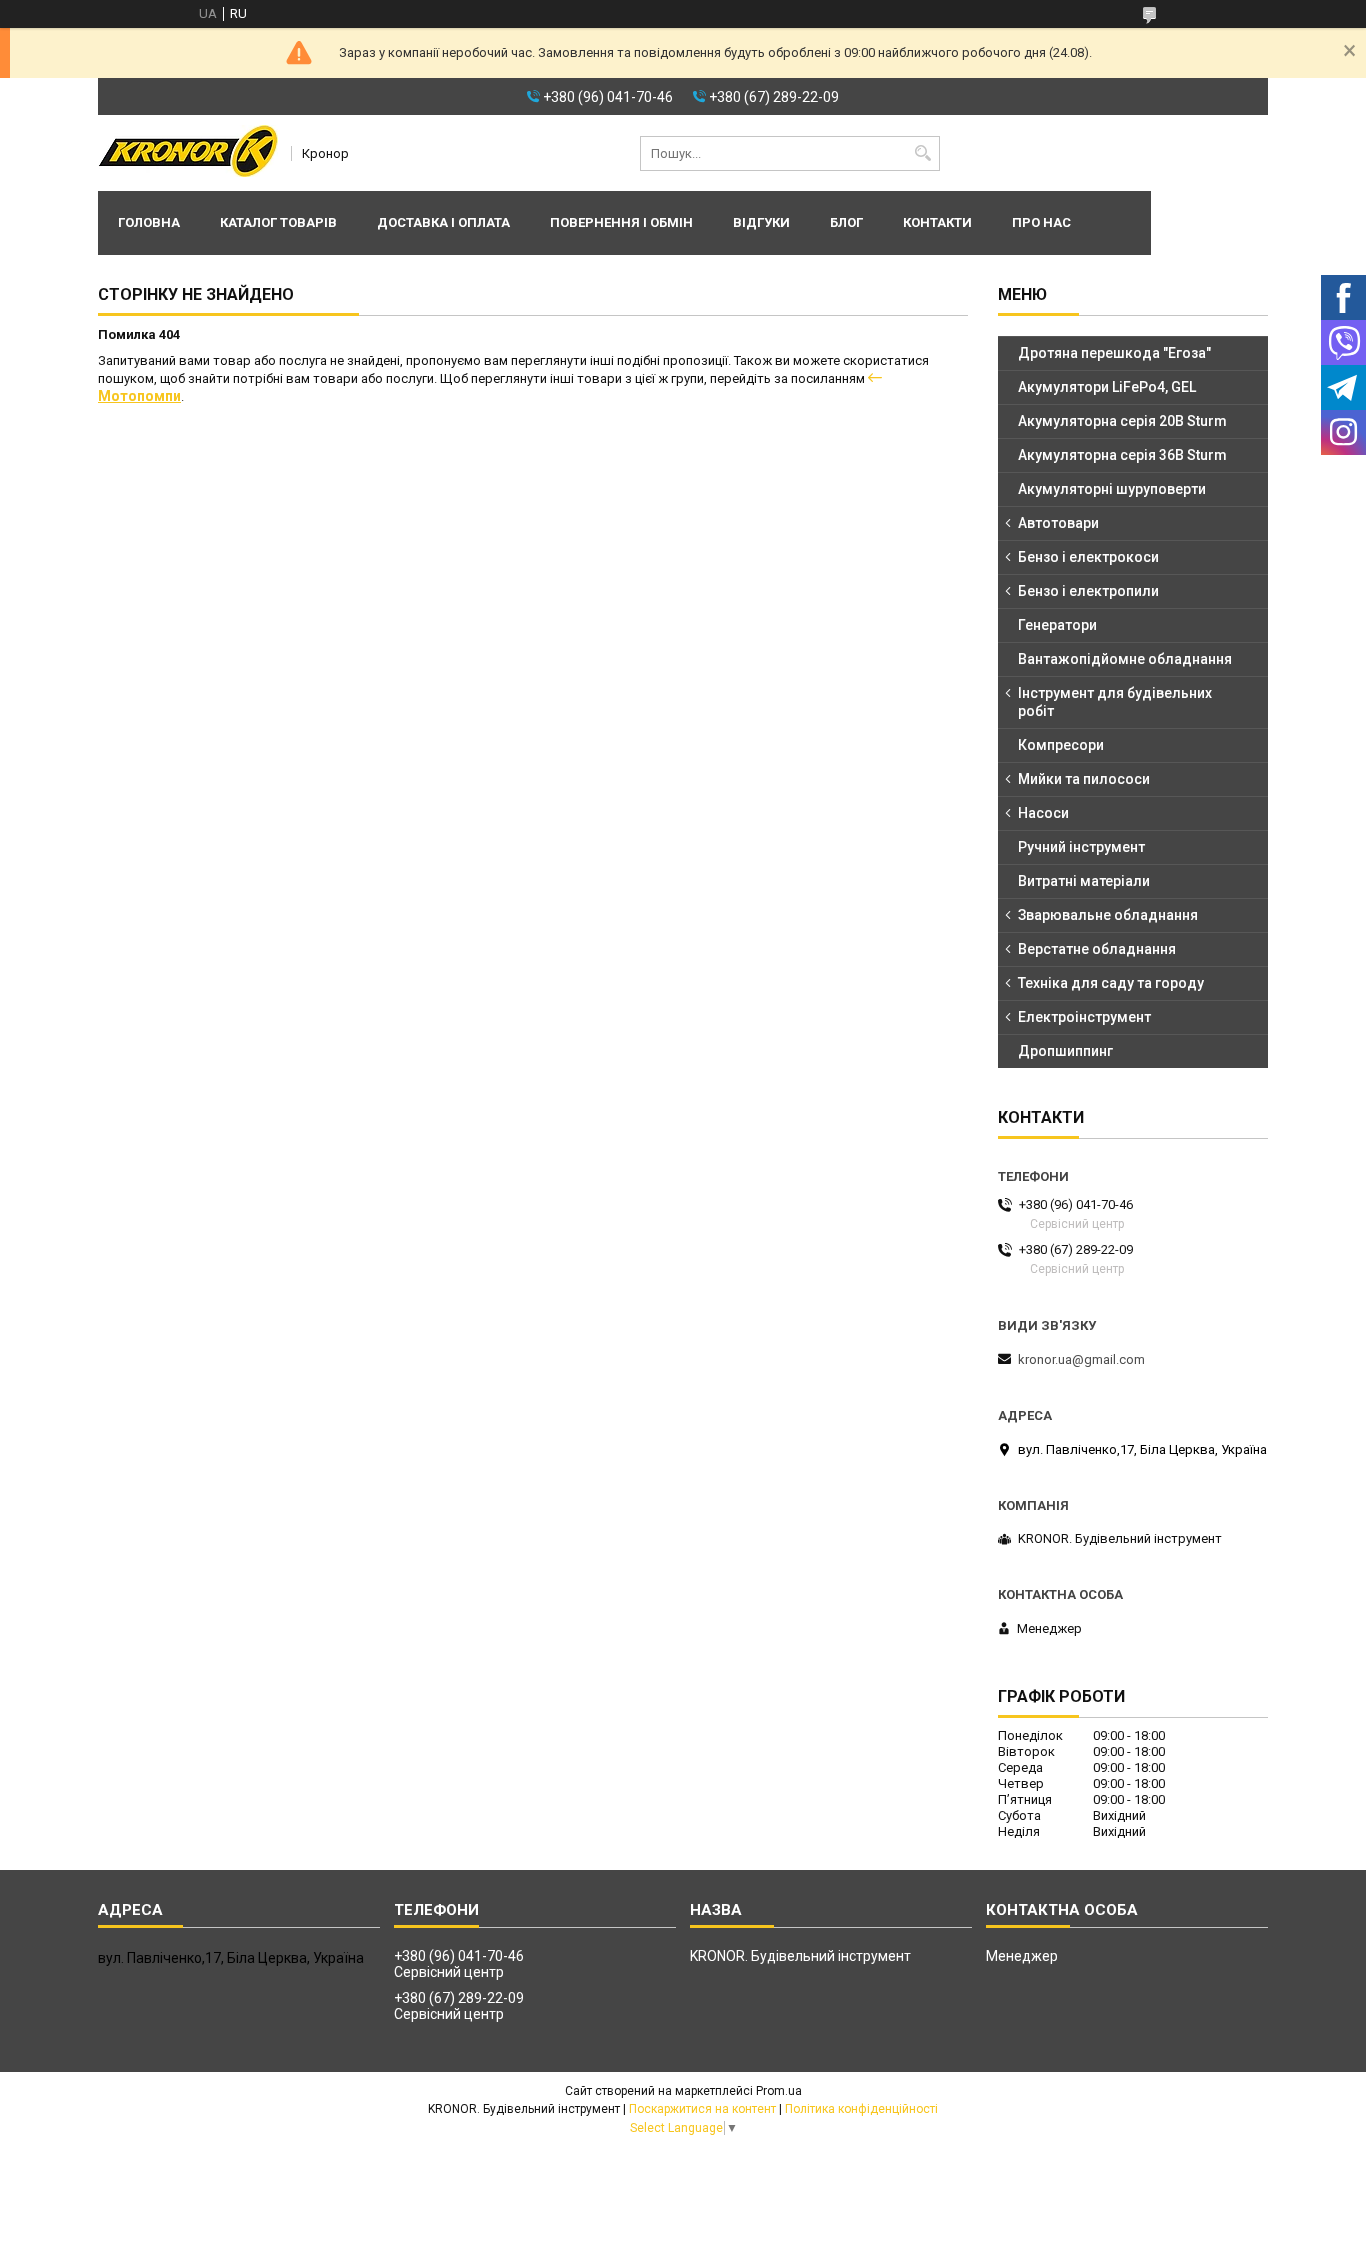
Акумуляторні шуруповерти (1112, 489)
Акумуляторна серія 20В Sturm (1122, 421)
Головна (149, 222)
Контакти (937, 222)
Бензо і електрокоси (1088, 557)
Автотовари (1058, 523)
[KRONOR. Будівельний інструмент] (188, 153)
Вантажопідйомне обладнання (1125, 659)
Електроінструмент (1084, 1017)
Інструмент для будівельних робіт (1115, 702)
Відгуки (761, 222)
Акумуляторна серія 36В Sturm (1122, 455)
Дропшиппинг (1065, 1051)
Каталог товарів (278, 222)
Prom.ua (779, 2091)
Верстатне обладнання (1097, 949)
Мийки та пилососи (1084, 779)
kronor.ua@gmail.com (1081, 1359)
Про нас (1041, 222)
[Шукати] (922, 153)
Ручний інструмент (1081, 847)
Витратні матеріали (1084, 881)
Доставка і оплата (443, 222)
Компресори (1061, 745)
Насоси (1043, 813)
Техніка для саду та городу (1111, 983)
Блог (846, 222)
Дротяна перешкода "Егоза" (1114, 353)
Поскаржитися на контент (702, 2109)
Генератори (1057, 625)
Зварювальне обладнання (1108, 915)
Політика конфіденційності (861, 2109)
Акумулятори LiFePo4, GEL (1107, 387)
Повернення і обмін (621, 222)
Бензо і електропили (1088, 591)
